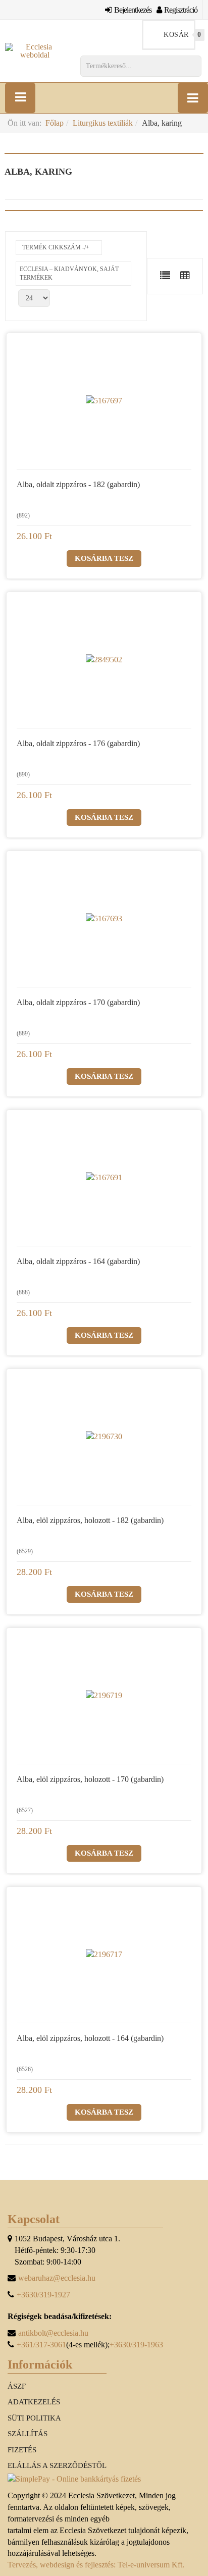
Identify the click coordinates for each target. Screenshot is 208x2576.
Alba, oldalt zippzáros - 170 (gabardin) (78, 1002)
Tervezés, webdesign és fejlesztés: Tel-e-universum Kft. (96, 2565)
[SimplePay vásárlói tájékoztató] (104, 2479)
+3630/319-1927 (43, 2295)
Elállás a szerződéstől (57, 2465)
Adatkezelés (34, 2402)
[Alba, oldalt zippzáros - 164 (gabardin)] (104, 1178)
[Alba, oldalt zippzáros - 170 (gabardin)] (104, 919)
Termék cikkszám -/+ (56, 247)
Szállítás (28, 2434)
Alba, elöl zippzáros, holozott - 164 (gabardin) (90, 2038)
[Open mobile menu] (20, 98)
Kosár (179, 35)
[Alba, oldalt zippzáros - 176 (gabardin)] (104, 660)
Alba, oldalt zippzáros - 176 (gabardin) (78, 743)
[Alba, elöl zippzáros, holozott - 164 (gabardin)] (104, 1955)
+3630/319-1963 (136, 2345)
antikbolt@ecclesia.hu (53, 2333)
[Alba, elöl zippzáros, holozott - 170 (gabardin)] (104, 1696)
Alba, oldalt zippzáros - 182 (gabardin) (78, 484)
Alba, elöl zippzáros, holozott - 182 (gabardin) (90, 1520)
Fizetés (22, 2450)
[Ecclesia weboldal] (35, 51)
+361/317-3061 (41, 2345)
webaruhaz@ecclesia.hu (57, 2278)
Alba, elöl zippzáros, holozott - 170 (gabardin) (90, 1779)
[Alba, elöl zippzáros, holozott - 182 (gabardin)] (104, 1437)
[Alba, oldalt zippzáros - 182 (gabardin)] (104, 401)
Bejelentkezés (133, 10)
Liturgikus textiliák (103, 123)
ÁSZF (17, 2386)
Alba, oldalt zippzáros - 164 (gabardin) (78, 1261)
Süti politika (34, 2418)
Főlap (55, 123)
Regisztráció (181, 10)
